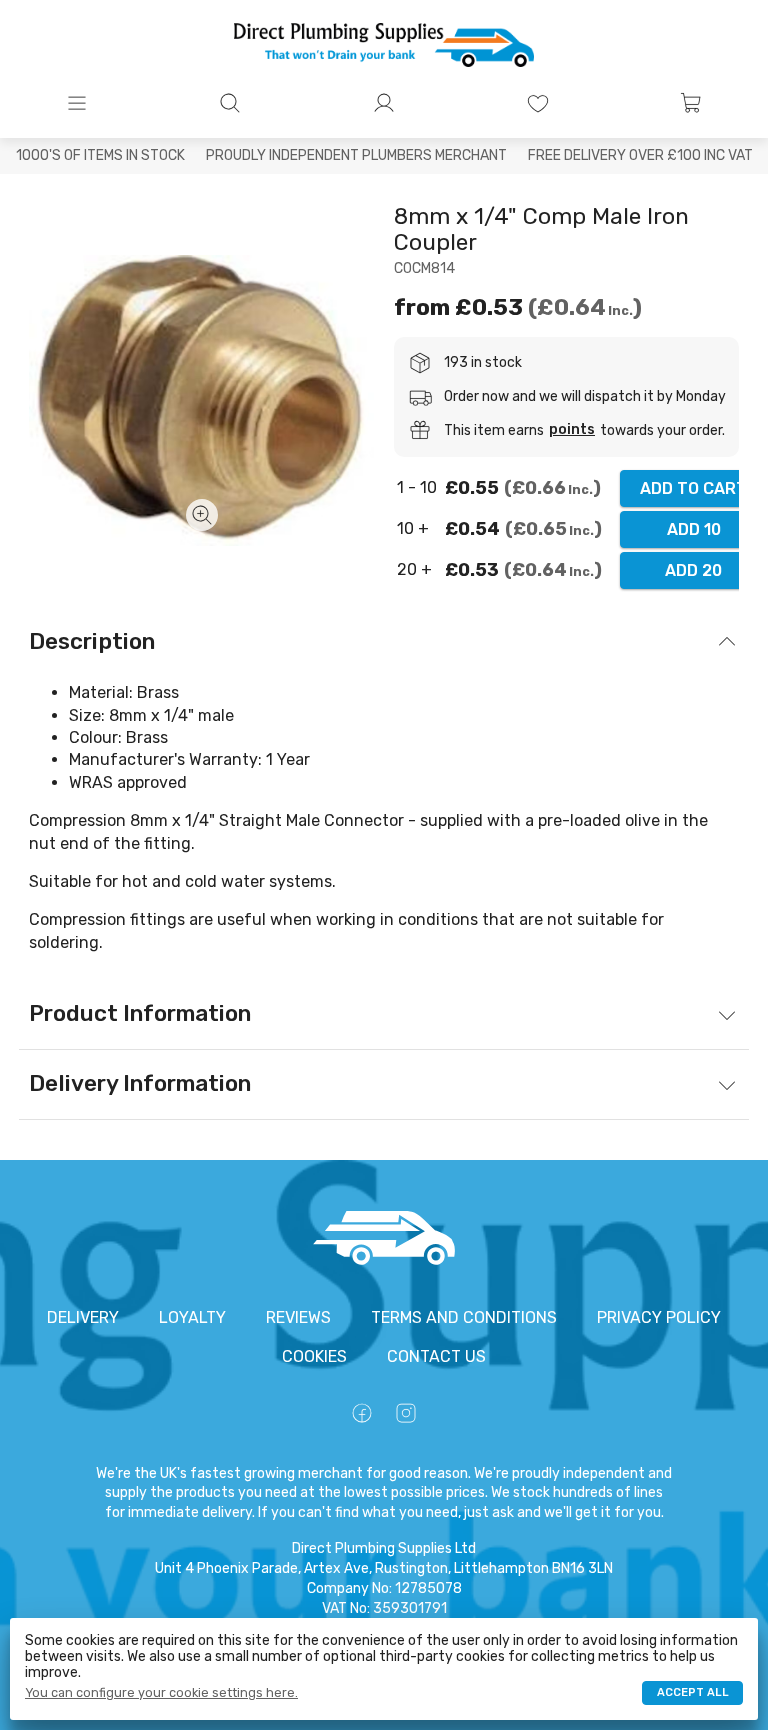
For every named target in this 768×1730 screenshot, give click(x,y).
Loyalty (192, 1317)
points (572, 430)
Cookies (314, 1356)
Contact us (436, 1356)
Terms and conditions (464, 1317)
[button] (77, 103)
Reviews (298, 1317)
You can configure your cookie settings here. (161, 1693)
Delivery (83, 1317)
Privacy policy (659, 1317)
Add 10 (694, 529)
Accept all (693, 1692)
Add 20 (693, 570)
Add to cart (693, 488)
